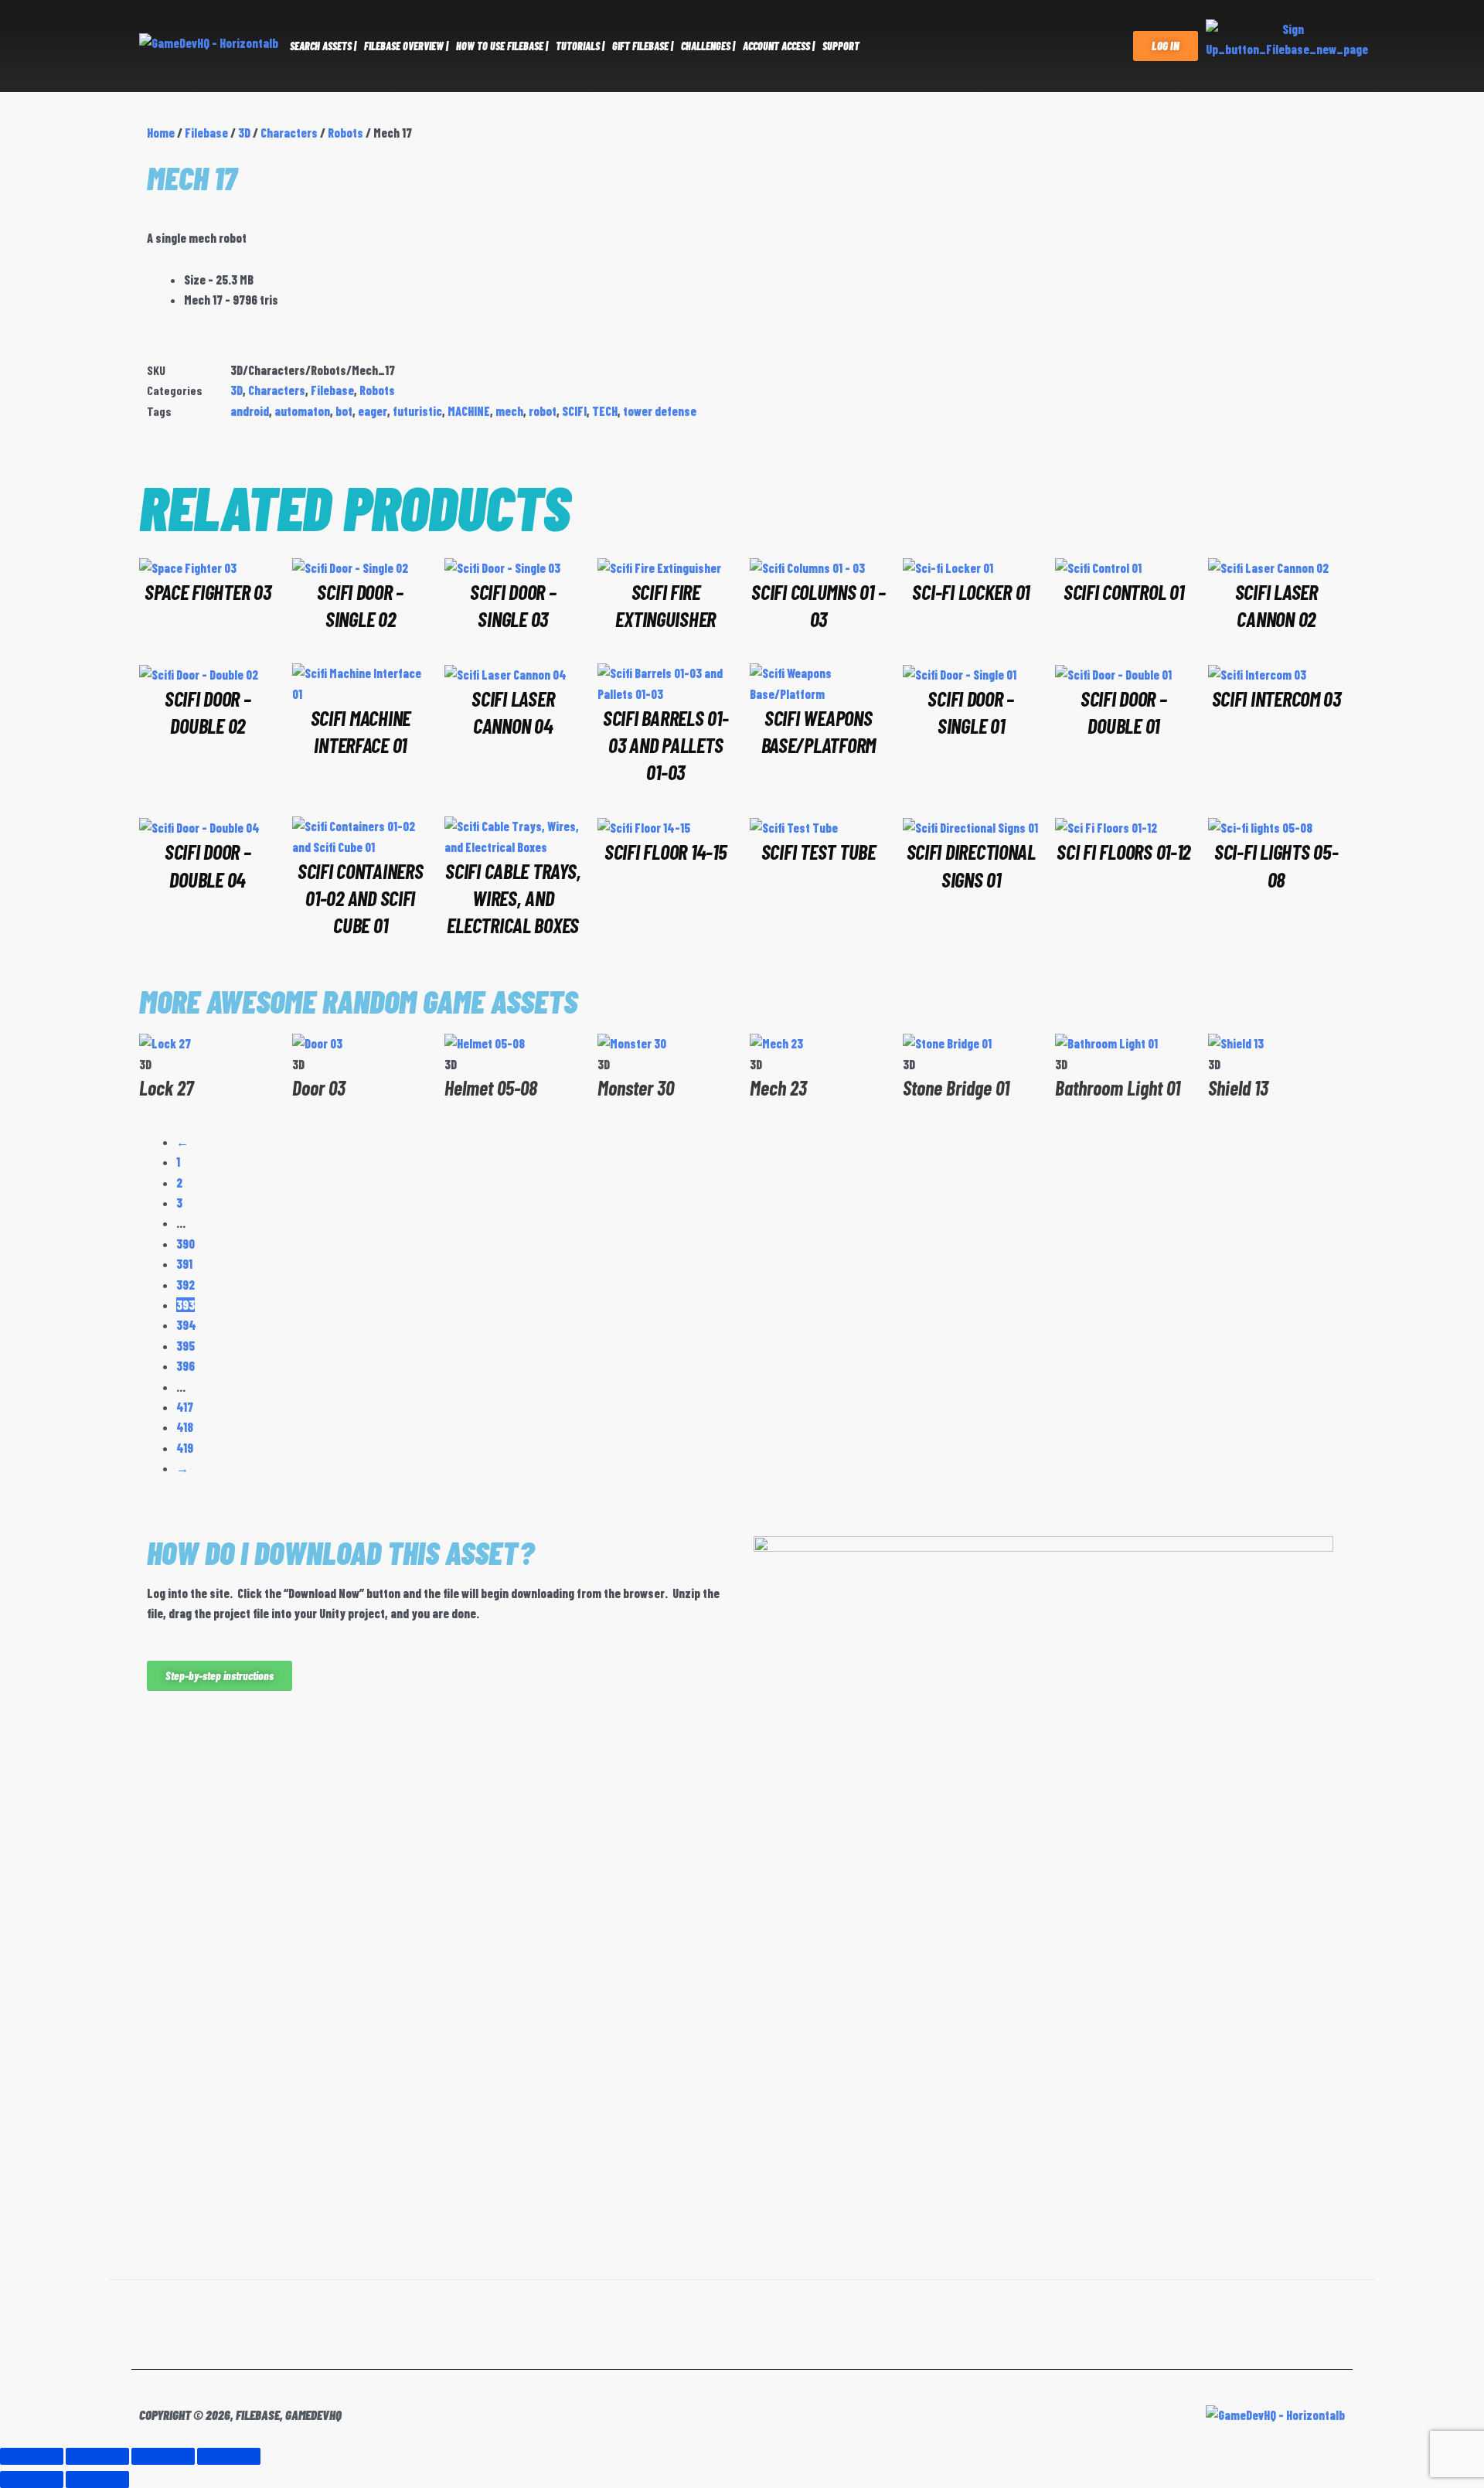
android (250, 411)
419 (185, 1448)
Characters (289, 133)
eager (373, 411)
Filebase (206, 133)
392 (185, 1285)
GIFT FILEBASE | (643, 46)
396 (185, 1366)
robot (543, 411)
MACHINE (469, 411)
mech (509, 411)
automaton (302, 411)
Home (161, 133)
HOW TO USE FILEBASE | (502, 46)
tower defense (660, 411)
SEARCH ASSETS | (323, 46)
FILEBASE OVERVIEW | (406, 46)
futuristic (417, 411)
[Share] (163, 2456)
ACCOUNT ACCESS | (779, 46)
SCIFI (574, 411)
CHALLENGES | (708, 46)
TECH (605, 411)
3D (244, 133)
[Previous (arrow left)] (32, 2479)
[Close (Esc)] (229, 2456)
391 (184, 1264)
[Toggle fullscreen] (97, 2456)
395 (185, 1346)
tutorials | (580, 46)
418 (185, 1427)
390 (185, 1244)
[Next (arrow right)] (97, 2479)
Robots (345, 133)
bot (344, 411)
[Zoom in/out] (32, 2456)
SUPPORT (841, 46)
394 (186, 1325)
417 (185, 1407)
